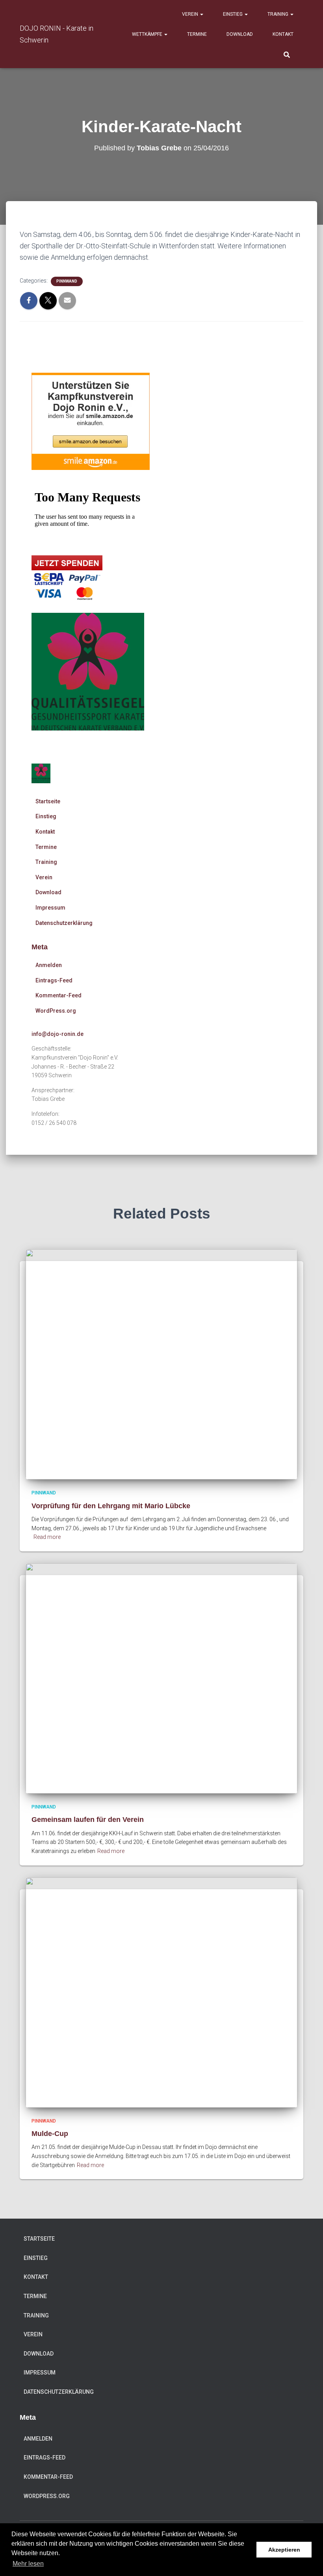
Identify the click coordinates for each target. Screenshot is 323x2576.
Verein (191, 14)
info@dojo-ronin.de (58, 1034)
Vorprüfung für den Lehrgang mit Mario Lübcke (111, 1506)
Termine (197, 34)
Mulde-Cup (50, 2134)
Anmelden (49, 965)
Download (240, 34)
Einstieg (233, 14)
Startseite (48, 801)
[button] (201, 14)
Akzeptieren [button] (284, 2550)
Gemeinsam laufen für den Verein (88, 1820)
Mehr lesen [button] (28, 2564)
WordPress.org (56, 1011)
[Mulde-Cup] (161, 1992)
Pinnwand (67, 281)
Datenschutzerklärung (64, 923)
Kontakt (283, 34)
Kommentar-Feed (58, 995)
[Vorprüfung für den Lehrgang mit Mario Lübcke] (161, 1364)
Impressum (50, 908)
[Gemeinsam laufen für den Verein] (161, 1678)
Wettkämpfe (148, 34)
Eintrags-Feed (54, 980)
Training (278, 14)
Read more (47, 1537)
